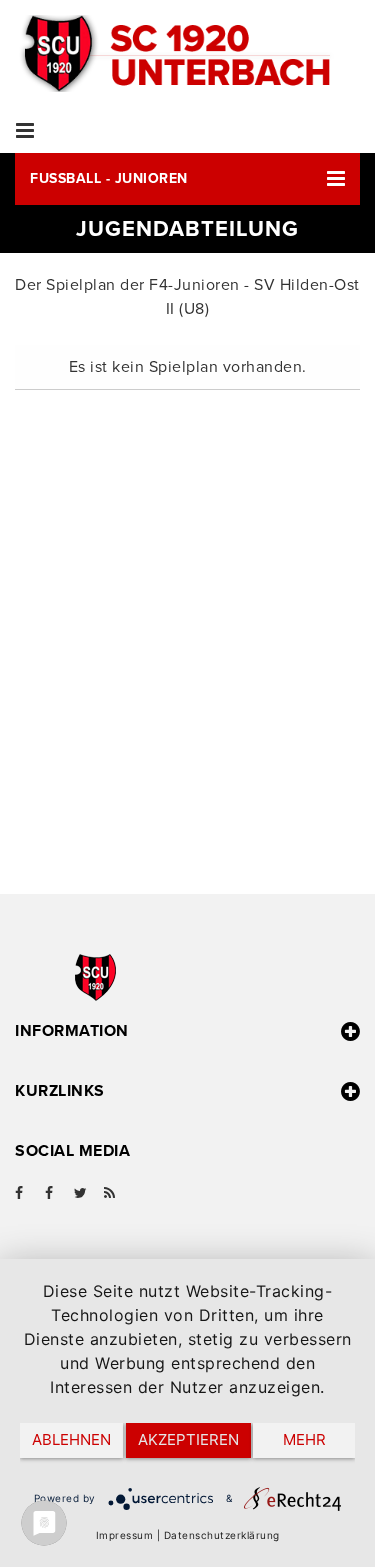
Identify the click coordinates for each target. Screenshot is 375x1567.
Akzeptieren (188, 1439)
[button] (187, 179)
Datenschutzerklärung (222, 1535)
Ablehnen (71, 1439)
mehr (304, 1439)
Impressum (125, 1535)
